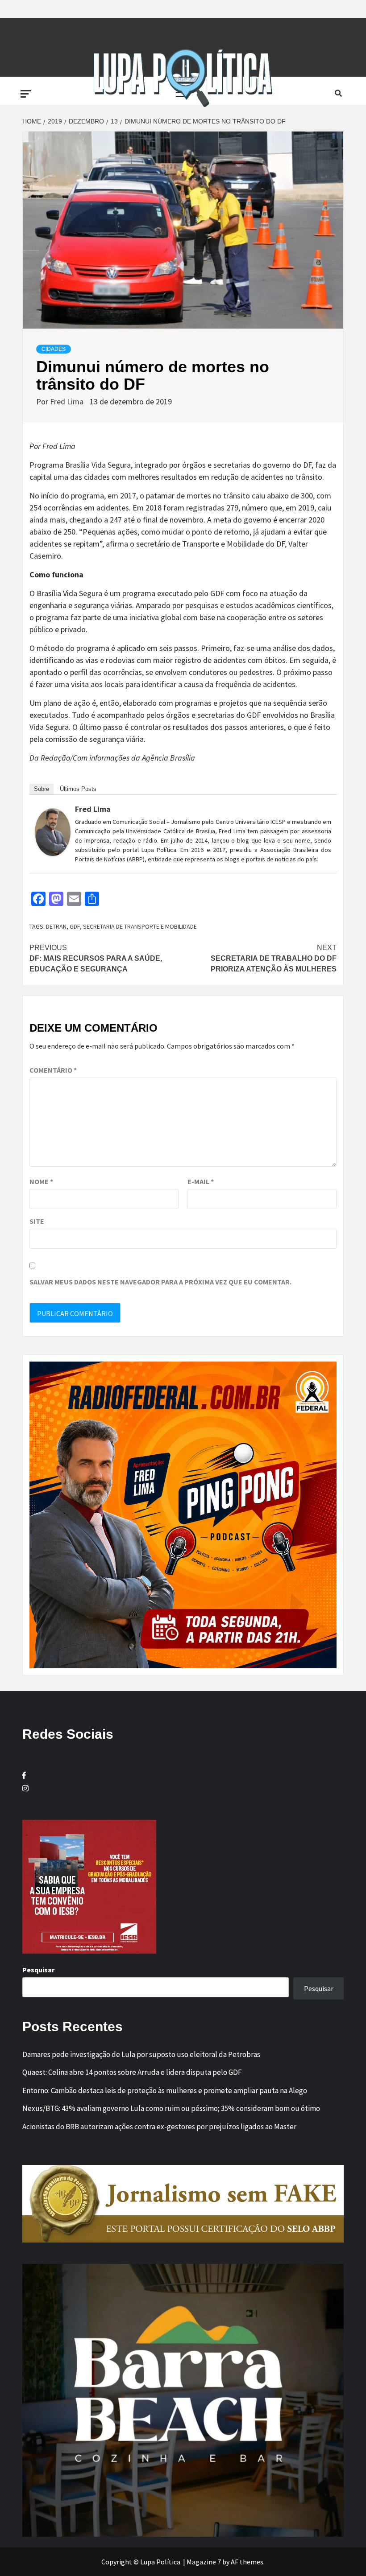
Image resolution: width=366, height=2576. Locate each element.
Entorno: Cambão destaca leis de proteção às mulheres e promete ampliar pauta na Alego (165, 2090)
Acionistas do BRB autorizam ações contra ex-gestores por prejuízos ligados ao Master (159, 2127)
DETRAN (56, 926)
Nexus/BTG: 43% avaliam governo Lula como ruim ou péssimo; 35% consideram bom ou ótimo (171, 2108)
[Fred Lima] (53, 831)
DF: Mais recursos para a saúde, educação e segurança (96, 958)
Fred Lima (68, 401)
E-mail (201, 1181)
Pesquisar (38, 1970)
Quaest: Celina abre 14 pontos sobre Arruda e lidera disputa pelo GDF (132, 2072)
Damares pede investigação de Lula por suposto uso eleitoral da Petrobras (141, 2054)
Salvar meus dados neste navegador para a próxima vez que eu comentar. (160, 1282)
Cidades (54, 349)
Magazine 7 (204, 2562)
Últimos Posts (78, 789)
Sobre (42, 789)
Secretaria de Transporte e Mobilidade (140, 926)
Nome (41, 1181)
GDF (75, 926)
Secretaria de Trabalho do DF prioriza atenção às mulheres (274, 958)
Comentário (53, 1070)
